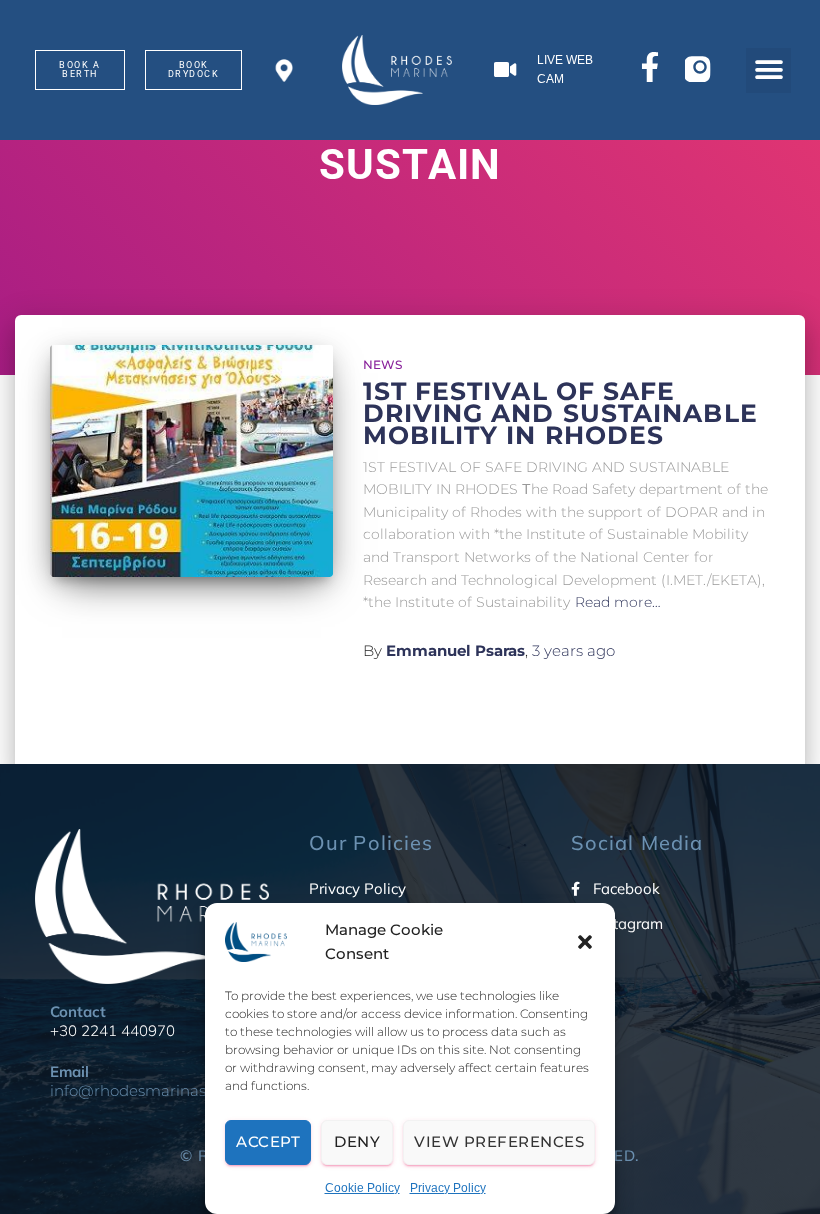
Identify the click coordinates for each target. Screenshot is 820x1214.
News (382, 364)
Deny (357, 1141)
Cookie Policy (362, 1188)
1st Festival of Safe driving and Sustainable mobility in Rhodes (560, 413)
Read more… (618, 602)
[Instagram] (700, 70)
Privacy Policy (448, 1188)
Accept (268, 1141)
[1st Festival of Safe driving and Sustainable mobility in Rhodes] (191, 460)
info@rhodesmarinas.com (146, 1090)
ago (573, 650)
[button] (585, 942)
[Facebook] (650, 70)
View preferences (499, 1141)
